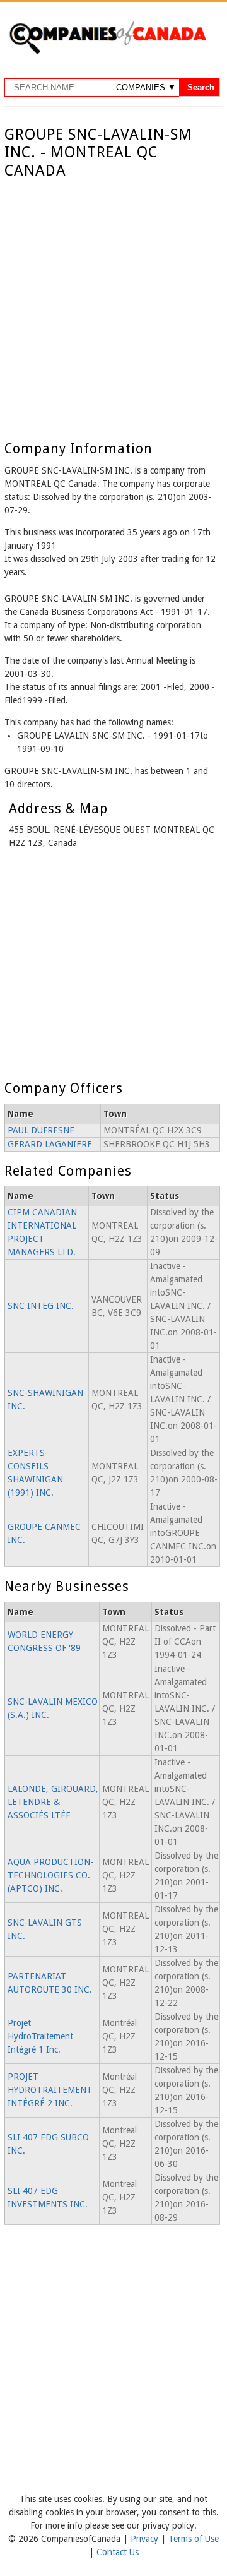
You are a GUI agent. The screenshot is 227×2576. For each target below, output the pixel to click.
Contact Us (118, 2552)
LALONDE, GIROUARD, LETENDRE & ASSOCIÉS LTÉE (53, 1802)
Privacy (146, 2539)
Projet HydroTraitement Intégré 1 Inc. (40, 2036)
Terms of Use (194, 2539)
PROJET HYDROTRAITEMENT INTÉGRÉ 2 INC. (50, 2090)
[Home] (108, 52)
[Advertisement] (113, 300)
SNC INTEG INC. (41, 1306)
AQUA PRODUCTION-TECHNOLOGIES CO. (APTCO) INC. (50, 1875)
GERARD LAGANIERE (50, 1144)
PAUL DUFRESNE (41, 1130)
